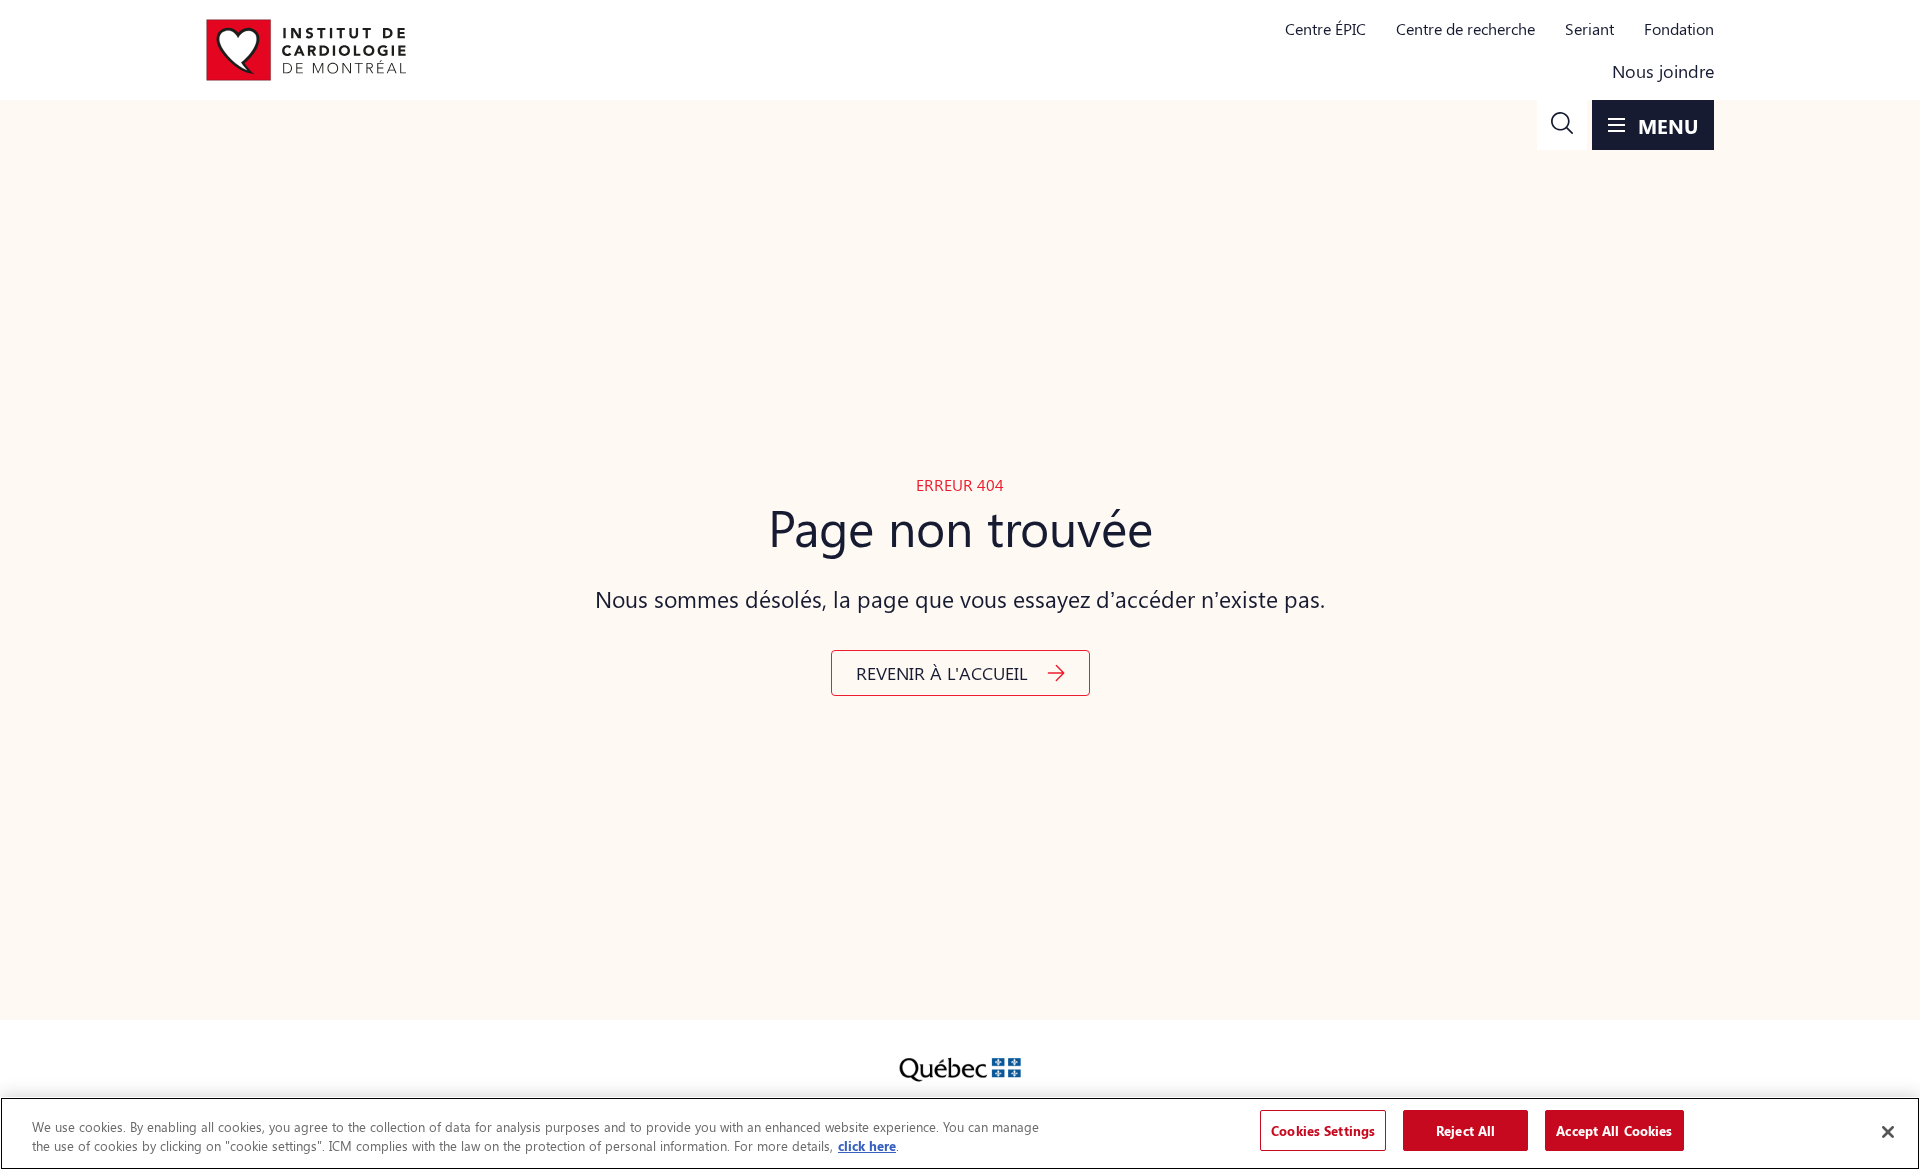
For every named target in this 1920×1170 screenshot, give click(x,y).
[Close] (1888, 1132)
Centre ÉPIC (1325, 28)
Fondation (1679, 28)
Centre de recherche (1465, 28)
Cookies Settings (1323, 1130)
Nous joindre (1663, 71)
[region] (960, 1133)
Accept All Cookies (1614, 1130)
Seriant (1589, 28)
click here (867, 1146)
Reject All (1465, 1130)
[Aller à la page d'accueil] (306, 50)
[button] (1562, 125)
